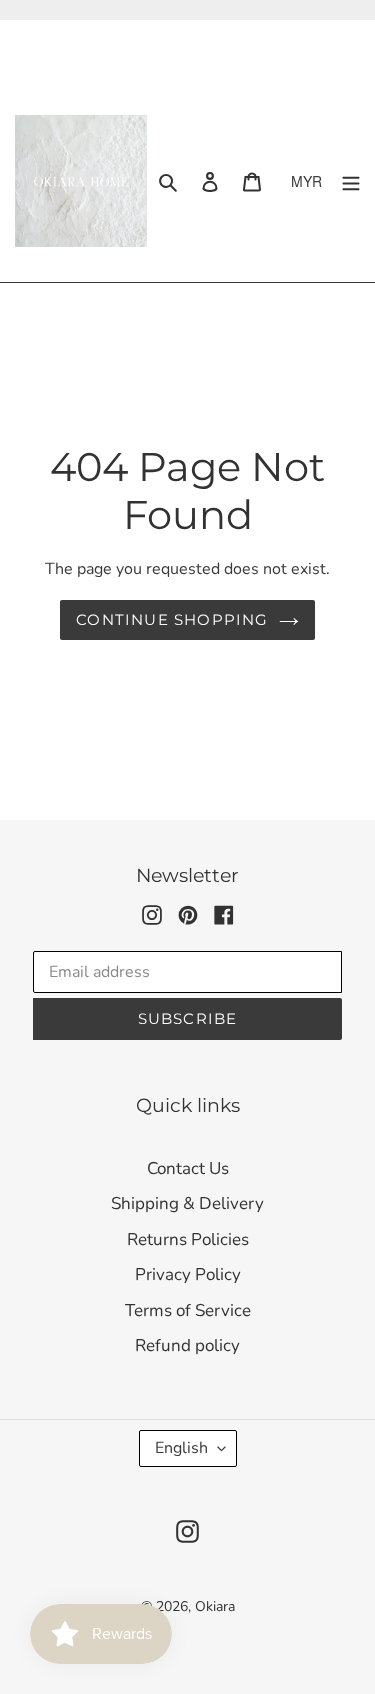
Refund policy (187, 1345)
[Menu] (351, 181)
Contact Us (188, 1168)
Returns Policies (188, 1239)
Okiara (215, 1606)
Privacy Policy (188, 1274)
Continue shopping (172, 619)
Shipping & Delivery (187, 1203)
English (181, 1448)
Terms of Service (188, 1310)
